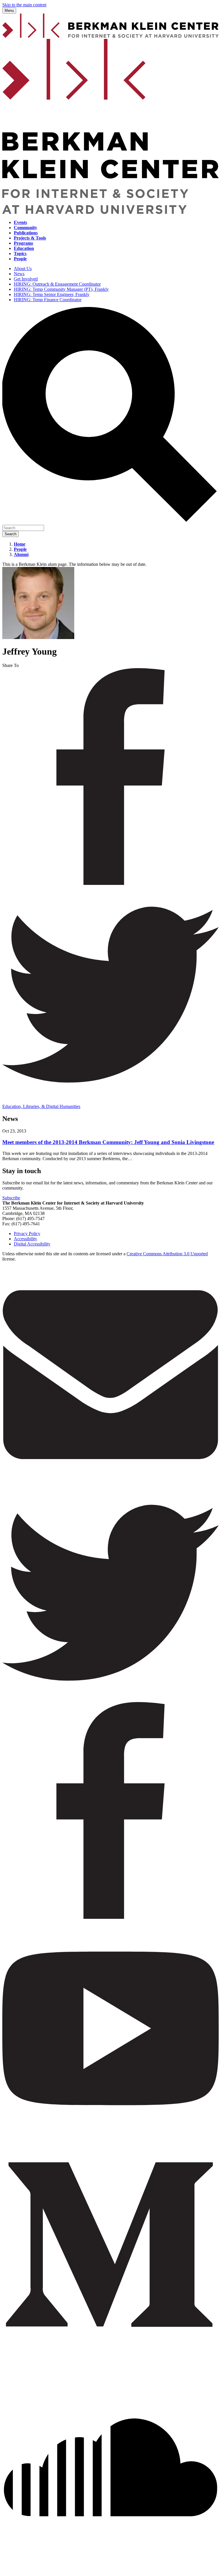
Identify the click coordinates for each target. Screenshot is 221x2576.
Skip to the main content (24, 5)
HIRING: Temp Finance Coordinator (48, 300)
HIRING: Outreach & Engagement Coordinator (57, 284)
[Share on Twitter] (110, 1101)
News (19, 274)
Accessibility (25, 1239)
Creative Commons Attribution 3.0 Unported (167, 1254)
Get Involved (26, 279)
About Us (23, 268)
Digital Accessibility (32, 1244)
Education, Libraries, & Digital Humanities (41, 1106)
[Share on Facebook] (110, 883)
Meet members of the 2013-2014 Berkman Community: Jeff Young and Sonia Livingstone (108, 1142)
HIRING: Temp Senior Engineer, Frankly (52, 294)
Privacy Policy (27, 1234)
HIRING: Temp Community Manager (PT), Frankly (61, 289)
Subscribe (11, 1198)
